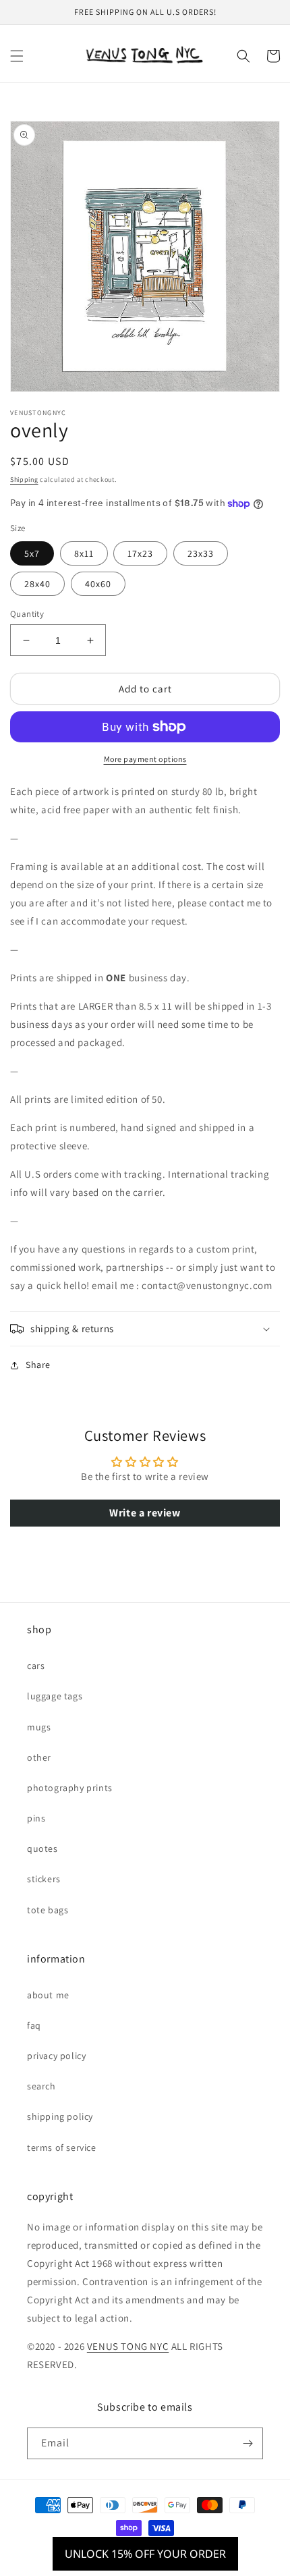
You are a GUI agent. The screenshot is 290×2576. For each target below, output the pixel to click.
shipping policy (60, 2116)
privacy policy (56, 2056)
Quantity (27, 614)
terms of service (62, 2147)
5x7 (32, 553)
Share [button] (38, 1365)
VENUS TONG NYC (128, 2346)
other (39, 1757)
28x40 (37, 584)
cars (36, 1666)
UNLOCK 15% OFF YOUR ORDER (145, 2554)
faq (34, 2025)
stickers (44, 1879)
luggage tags (55, 1696)
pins (36, 1818)
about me (48, 1995)
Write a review (145, 1513)
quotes (42, 1848)
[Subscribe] (248, 2443)
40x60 (98, 584)
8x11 (84, 553)
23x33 (201, 553)
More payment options (145, 759)
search (41, 2086)
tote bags (48, 1910)
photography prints (70, 1788)
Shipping (24, 479)
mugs (39, 1727)
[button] (17, 56)
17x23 (140, 553)
